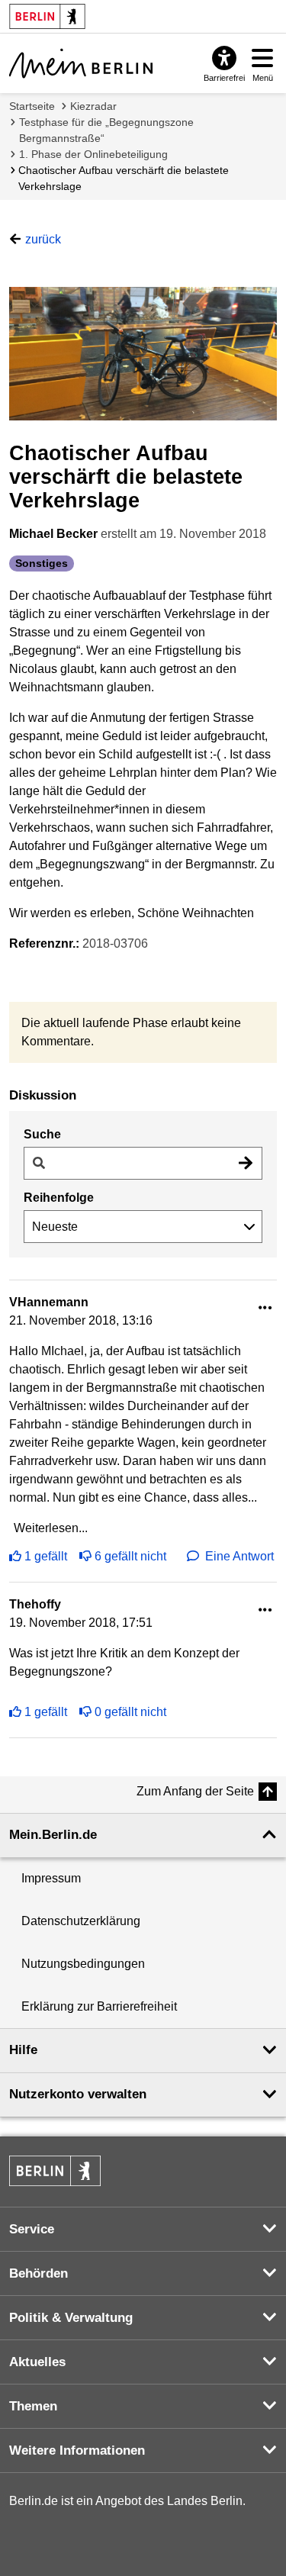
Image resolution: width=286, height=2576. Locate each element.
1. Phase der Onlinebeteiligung (93, 154)
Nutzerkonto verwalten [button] (78, 2094)
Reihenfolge (59, 1198)
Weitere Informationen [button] (77, 2450)
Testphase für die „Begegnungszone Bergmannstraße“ (106, 130)
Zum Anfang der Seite (195, 1791)
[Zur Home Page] (81, 63)
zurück (43, 239)
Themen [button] (33, 2406)
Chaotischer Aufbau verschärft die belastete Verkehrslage (124, 178)
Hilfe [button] (23, 2050)
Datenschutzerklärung (81, 1921)
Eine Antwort (239, 1556)
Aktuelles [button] (37, 2362)
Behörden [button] (39, 2273)
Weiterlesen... (51, 1528)
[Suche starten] (246, 1163)
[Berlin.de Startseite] (55, 2171)
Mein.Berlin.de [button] (53, 1835)
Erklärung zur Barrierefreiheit (99, 2006)
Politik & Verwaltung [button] (71, 2318)
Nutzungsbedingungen (83, 1964)
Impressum (51, 1878)
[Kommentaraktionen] (265, 1308)
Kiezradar (93, 106)
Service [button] (32, 2229)
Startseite (32, 106)
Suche (42, 1134)
